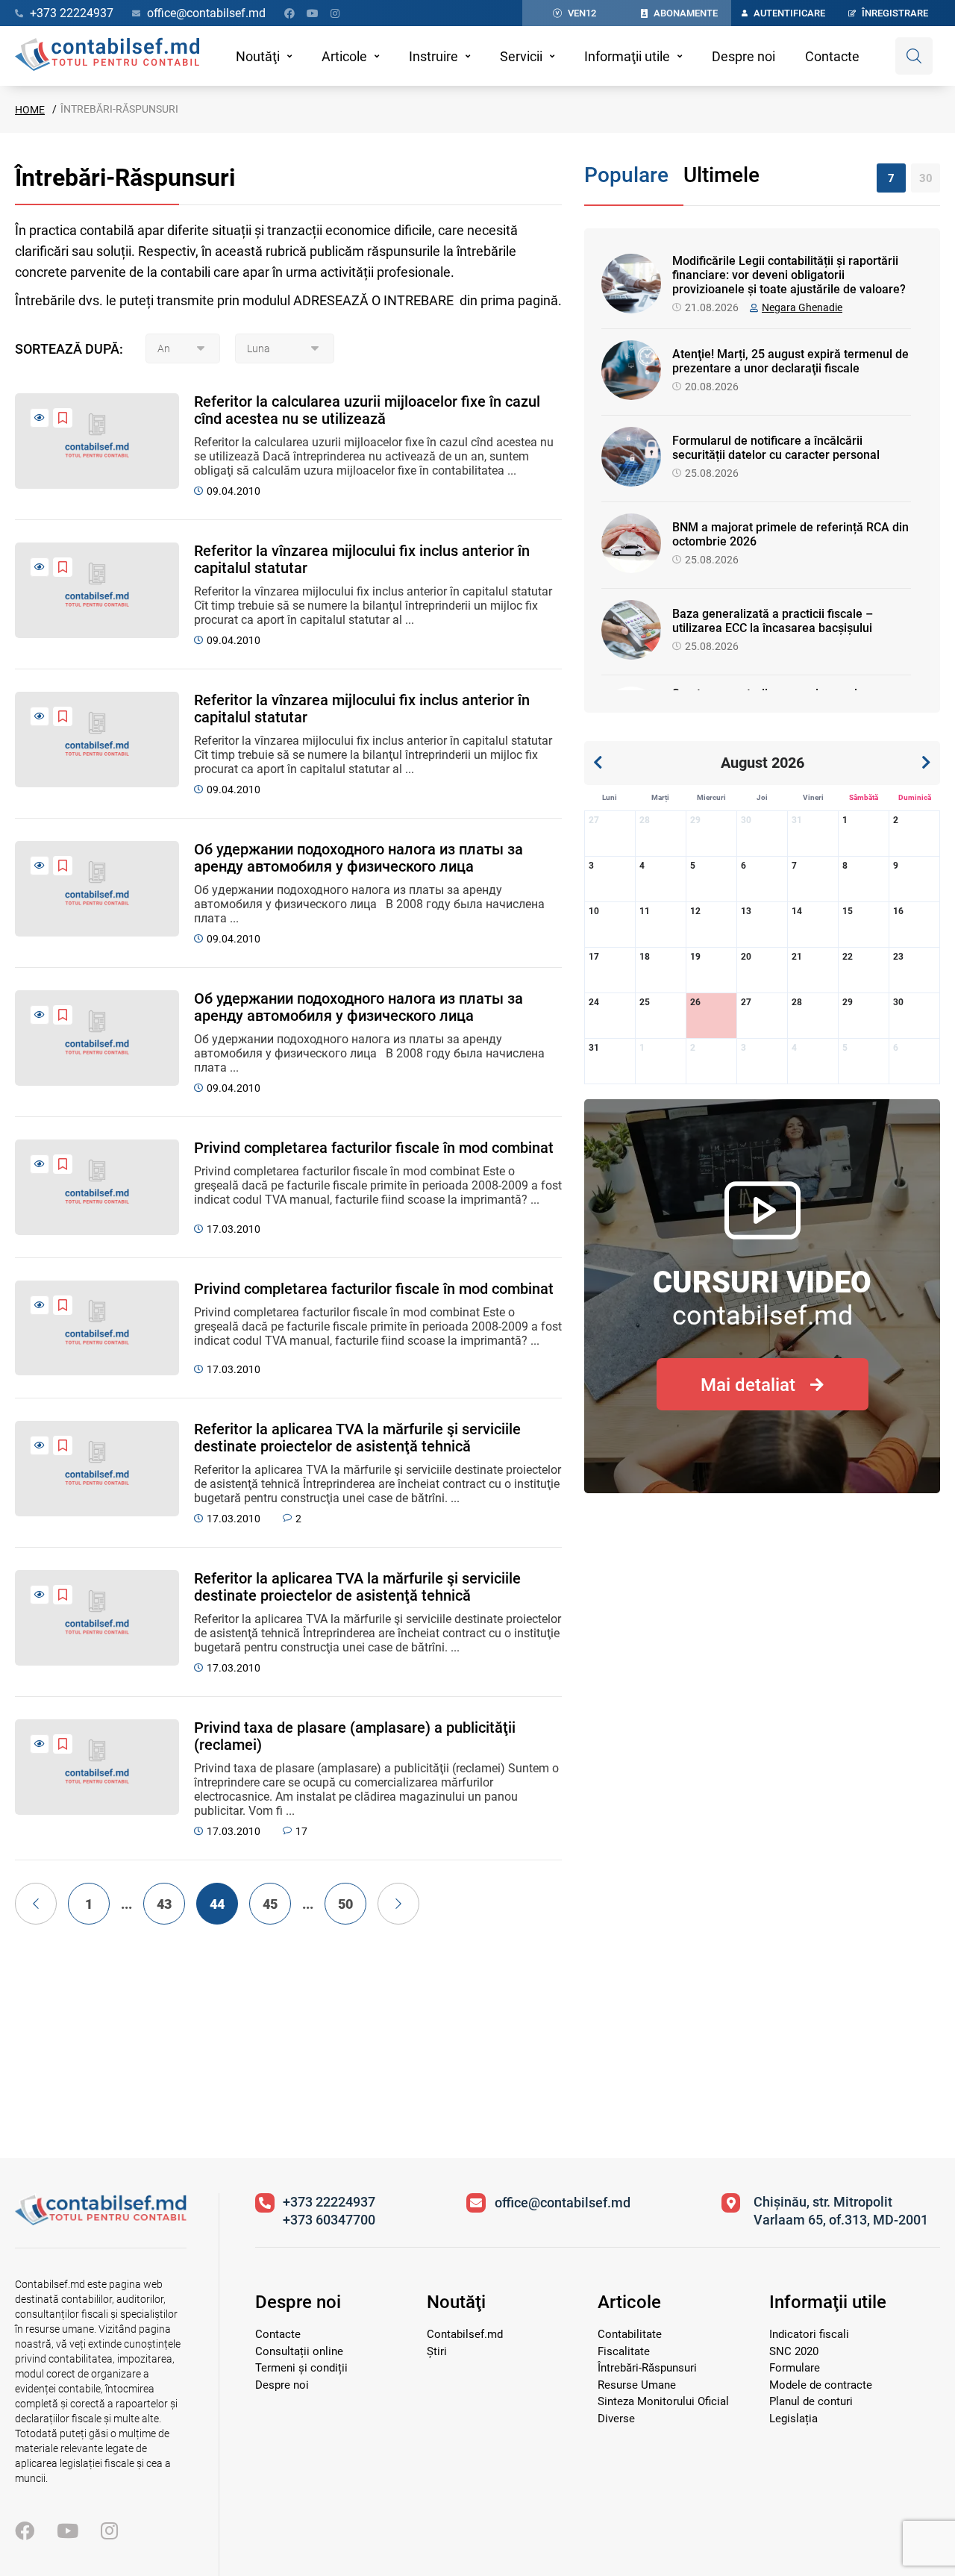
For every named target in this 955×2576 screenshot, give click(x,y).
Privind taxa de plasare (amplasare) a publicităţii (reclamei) (355, 1736)
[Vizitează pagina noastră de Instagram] (335, 13)
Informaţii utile (627, 56)
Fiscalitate (624, 2351)
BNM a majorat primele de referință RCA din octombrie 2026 (790, 534)
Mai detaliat (748, 1385)
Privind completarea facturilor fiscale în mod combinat (374, 1148)
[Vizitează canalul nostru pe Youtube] (313, 13)
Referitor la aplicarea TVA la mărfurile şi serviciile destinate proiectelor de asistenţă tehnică (357, 1438)
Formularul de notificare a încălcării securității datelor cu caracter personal (776, 448)
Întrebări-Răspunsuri (647, 2368)
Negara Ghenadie (802, 307)
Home (30, 110)
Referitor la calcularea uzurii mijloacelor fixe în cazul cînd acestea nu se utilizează (367, 410)
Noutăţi (258, 56)
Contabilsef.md (465, 2334)
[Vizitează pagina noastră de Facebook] (289, 13)
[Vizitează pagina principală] (107, 56)
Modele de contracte (821, 2385)
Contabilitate (630, 2334)
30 (926, 178)
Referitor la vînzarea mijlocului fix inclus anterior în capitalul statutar (362, 560)
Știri (437, 2351)
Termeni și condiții (301, 2368)
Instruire (433, 56)
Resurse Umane (637, 2385)
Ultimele (721, 175)
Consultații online (299, 2351)
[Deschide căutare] (914, 56)
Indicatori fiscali (809, 2334)
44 (217, 1904)
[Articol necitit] (40, 418)
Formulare (795, 2368)
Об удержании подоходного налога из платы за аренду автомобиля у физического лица (358, 858)
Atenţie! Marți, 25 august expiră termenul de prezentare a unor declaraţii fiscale (790, 361)
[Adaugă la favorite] (63, 418)
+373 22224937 (329, 2202)
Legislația (793, 2419)
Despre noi (743, 56)
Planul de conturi (811, 2401)
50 (345, 1904)
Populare (626, 175)
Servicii (521, 56)
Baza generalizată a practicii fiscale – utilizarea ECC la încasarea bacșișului (773, 621)
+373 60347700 (329, 2220)
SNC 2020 (794, 2351)
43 (164, 1904)
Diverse (616, 2419)
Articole (344, 56)
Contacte (832, 56)
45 (270, 1904)
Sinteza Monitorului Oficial (663, 2401)
